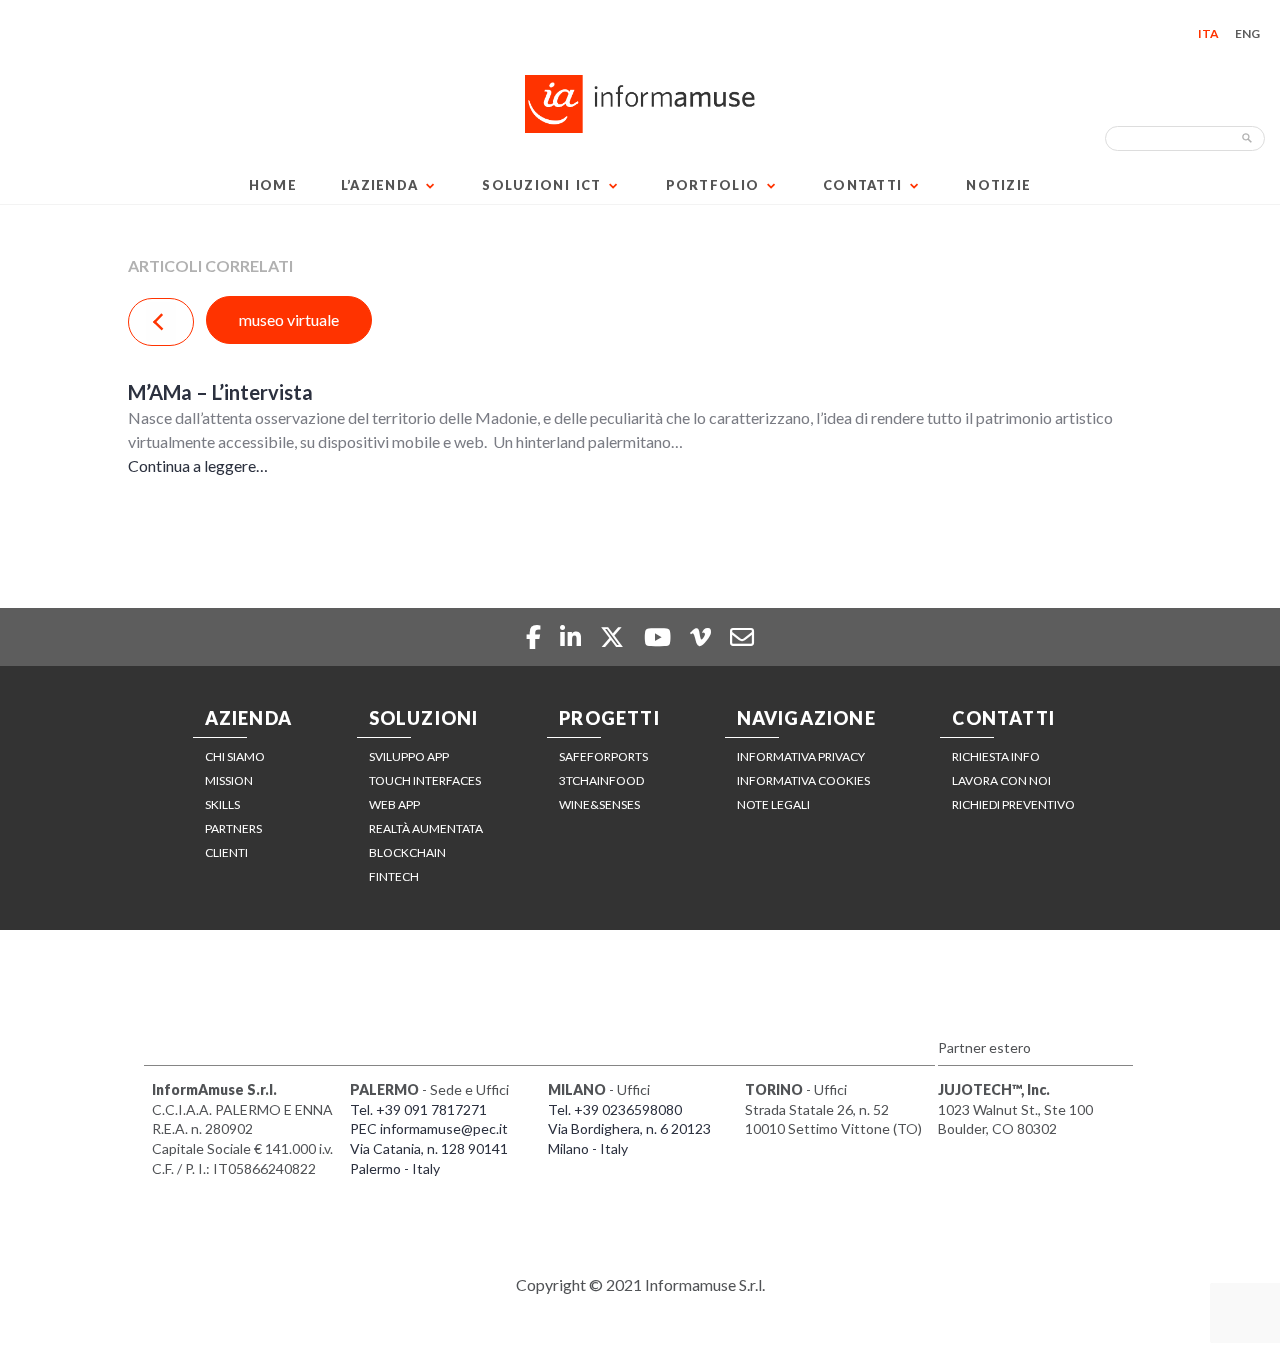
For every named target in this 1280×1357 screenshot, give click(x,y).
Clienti (226, 852)
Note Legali (773, 804)
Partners (233, 828)
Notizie (998, 185)
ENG (1247, 33)
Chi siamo (235, 756)
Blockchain (407, 852)
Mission (229, 780)
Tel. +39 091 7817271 (418, 1109)
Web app (394, 804)
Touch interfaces (425, 780)
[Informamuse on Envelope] (742, 636)
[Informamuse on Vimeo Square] (703, 636)
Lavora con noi (1001, 780)
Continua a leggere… (198, 465)
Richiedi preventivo (1013, 804)
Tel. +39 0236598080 (615, 1109)
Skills (222, 804)
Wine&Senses (599, 804)
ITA (1208, 33)
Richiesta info (996, 756)
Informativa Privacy (801, 756)
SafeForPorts (603, 756)
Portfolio (713, 185)
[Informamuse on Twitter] (614, 636)
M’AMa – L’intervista (220, 392)
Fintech (394, 876)
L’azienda (380, 185)
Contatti (862, 185)
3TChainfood (601, 780)
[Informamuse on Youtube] (660, 636)
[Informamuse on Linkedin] (573, 636)
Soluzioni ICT (541, 185)
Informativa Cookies (803, 780)
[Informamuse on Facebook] (535, 636)
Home (273, 185)
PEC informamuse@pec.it (429, 1128)
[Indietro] (161, 322)
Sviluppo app (409, 756)
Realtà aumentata (426, 828)
